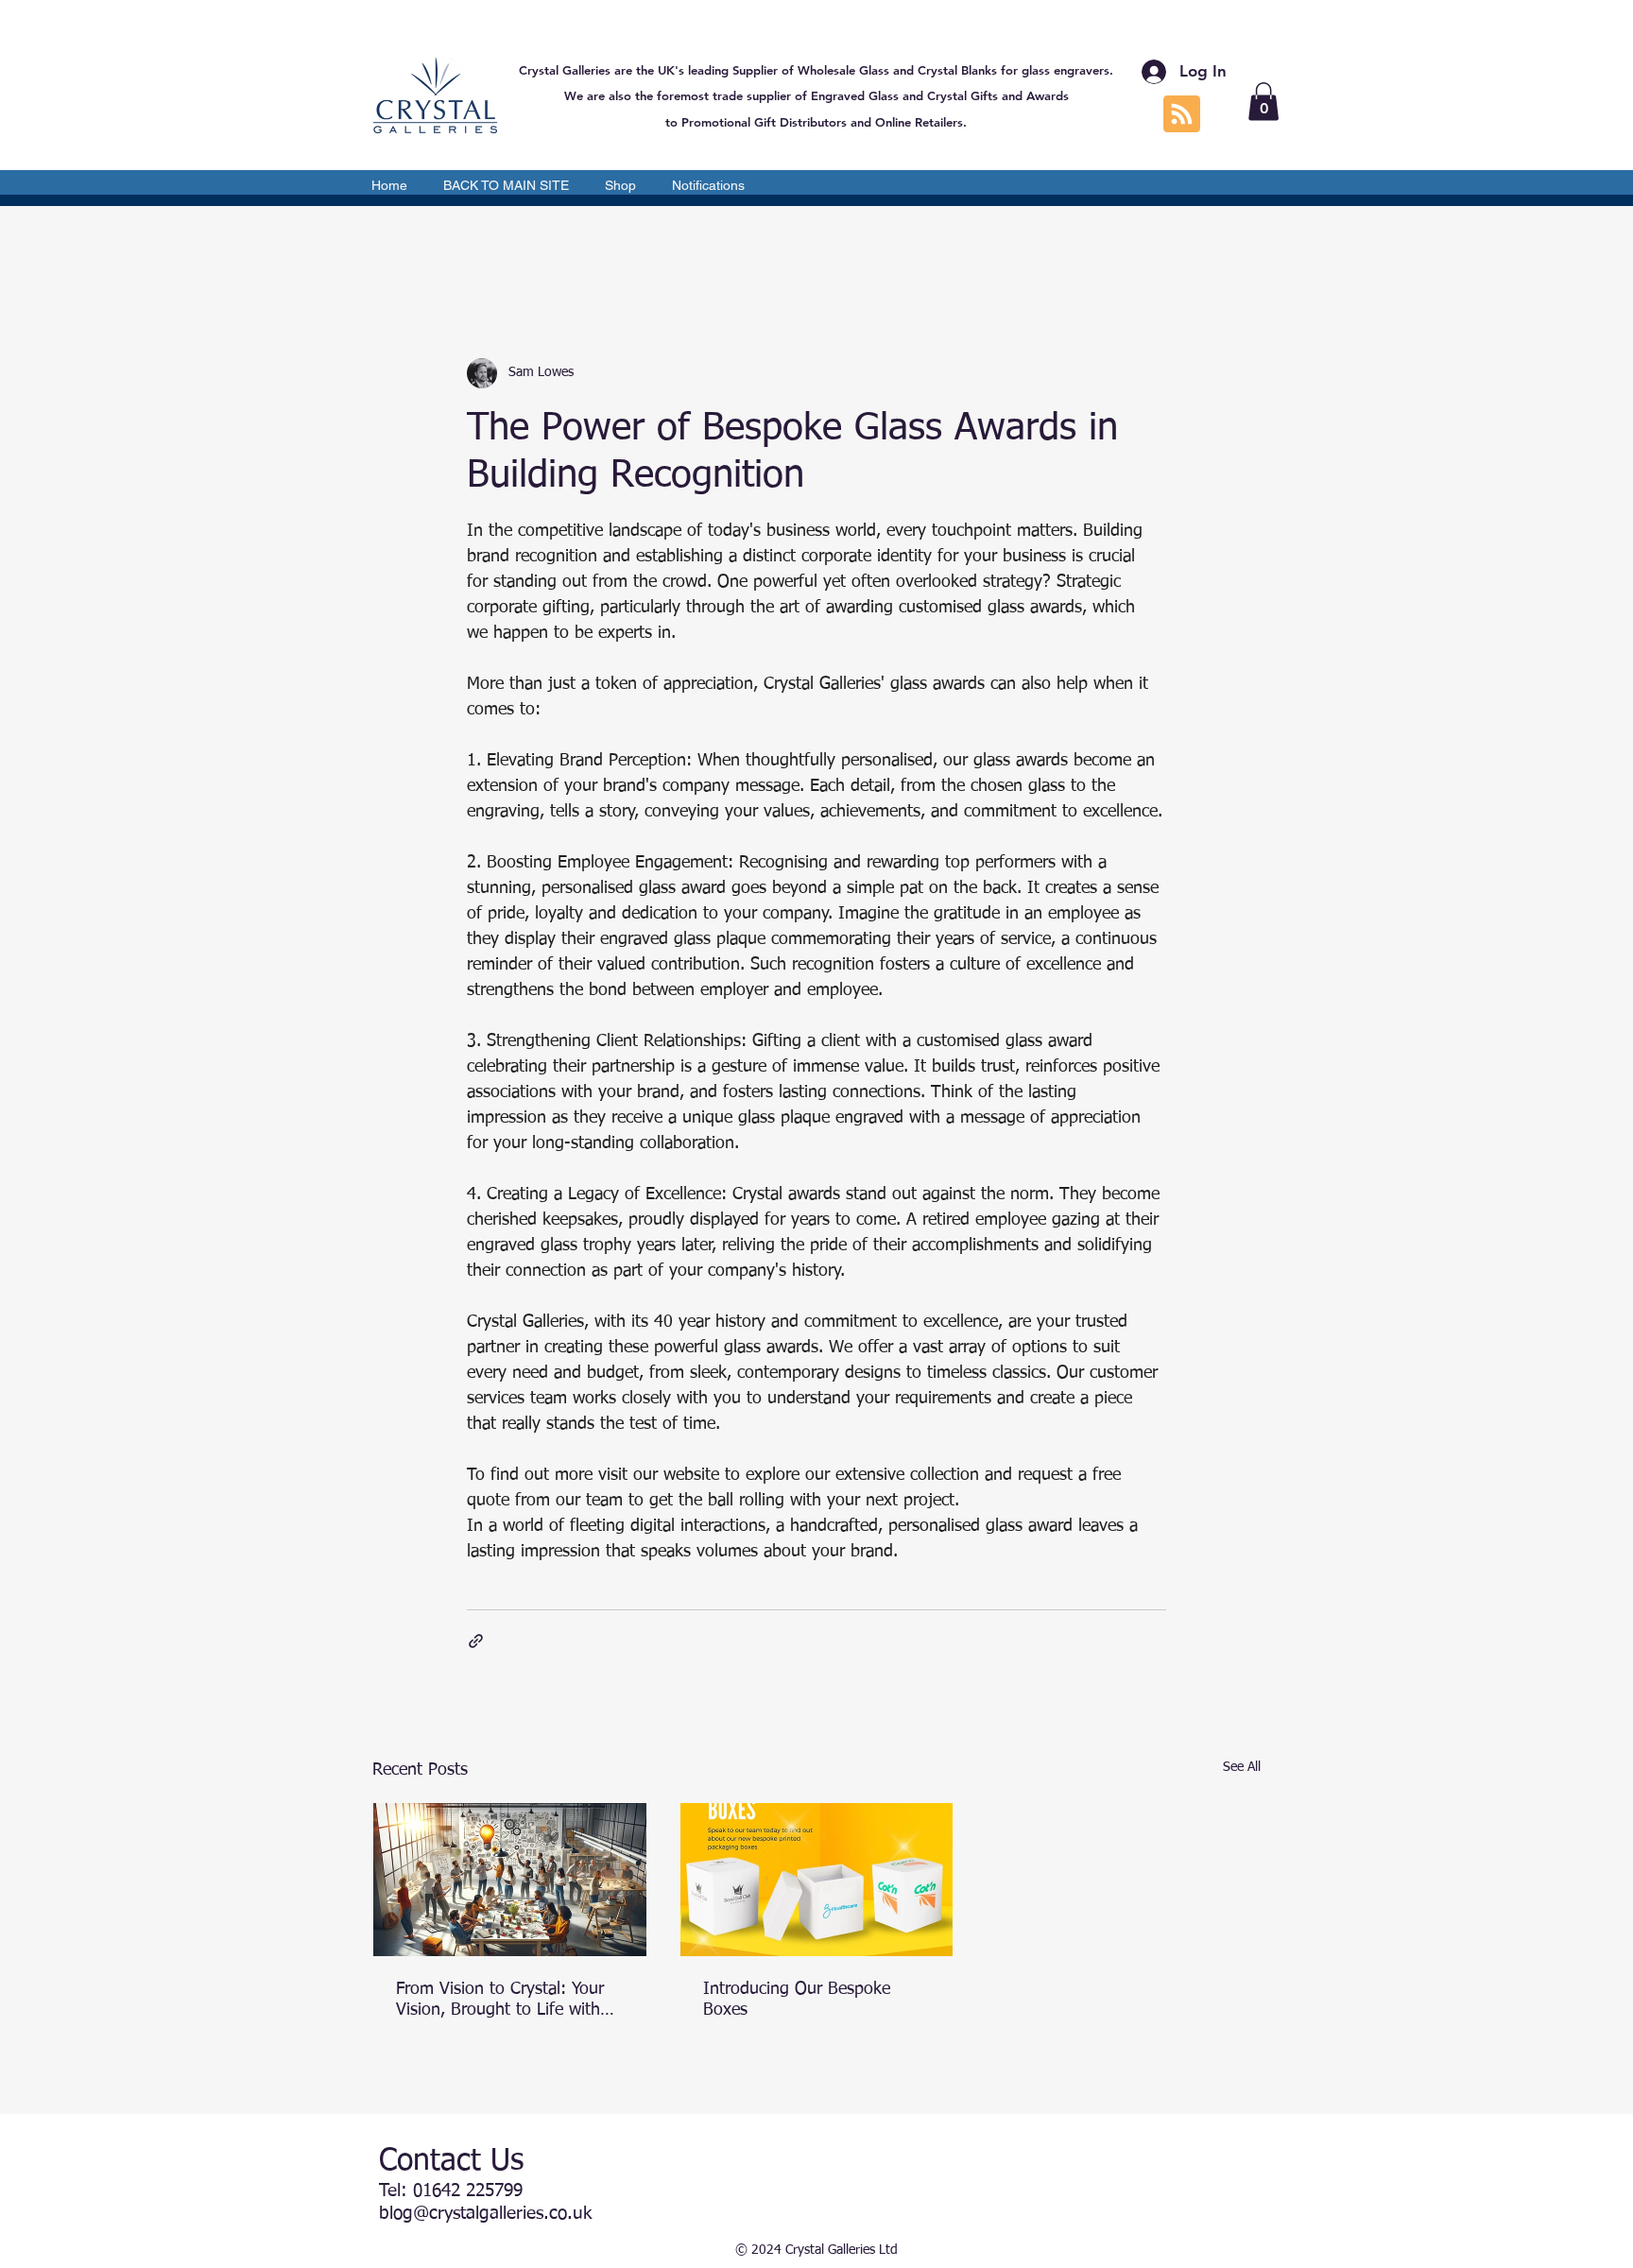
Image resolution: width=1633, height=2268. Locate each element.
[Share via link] (476, 1641)
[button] (1263, 102)
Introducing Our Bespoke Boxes (797, 2000)
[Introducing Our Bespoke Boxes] (817, 1880)
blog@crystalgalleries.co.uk (485, 2214)
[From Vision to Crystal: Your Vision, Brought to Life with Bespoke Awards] (510, 1880)
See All (1242, 1767)
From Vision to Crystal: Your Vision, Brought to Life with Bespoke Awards (500, 2001)
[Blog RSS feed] (1182, 115)
